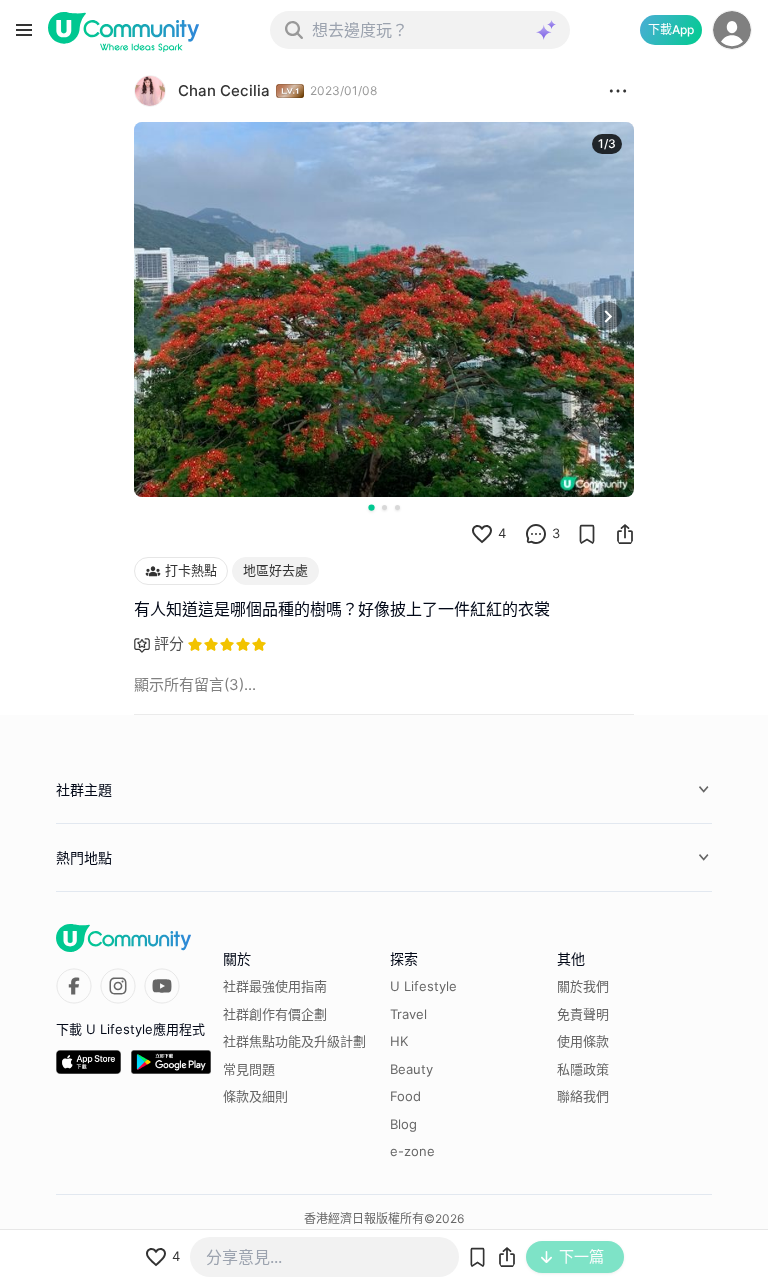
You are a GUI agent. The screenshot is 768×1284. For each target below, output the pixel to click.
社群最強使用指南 (275, 986)
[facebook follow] (74, 986)
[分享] (625, 534)
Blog (403, 1124)
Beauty (411, 1069)
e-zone (412, 1151)
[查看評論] (536, 534)
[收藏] (587, 534)
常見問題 (249, 1069)
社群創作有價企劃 (275, 1014)
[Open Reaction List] (618, 91)
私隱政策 (583, 1069)
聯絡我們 (583, 1096)
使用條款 (583, 1041)
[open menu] (24, 30)
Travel (408, 1014)
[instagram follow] (118, 986)
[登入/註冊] (732, 30)
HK (399, 1041)
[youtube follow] (162, 986)
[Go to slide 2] (384, 507)
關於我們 (583, 986)
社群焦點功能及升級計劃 (294, 1041)
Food (405, 1096)
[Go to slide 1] (371, 507)
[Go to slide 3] (397, 507)
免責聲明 (583, 1014)
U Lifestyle (423, 986)
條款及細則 (255, 1096)
